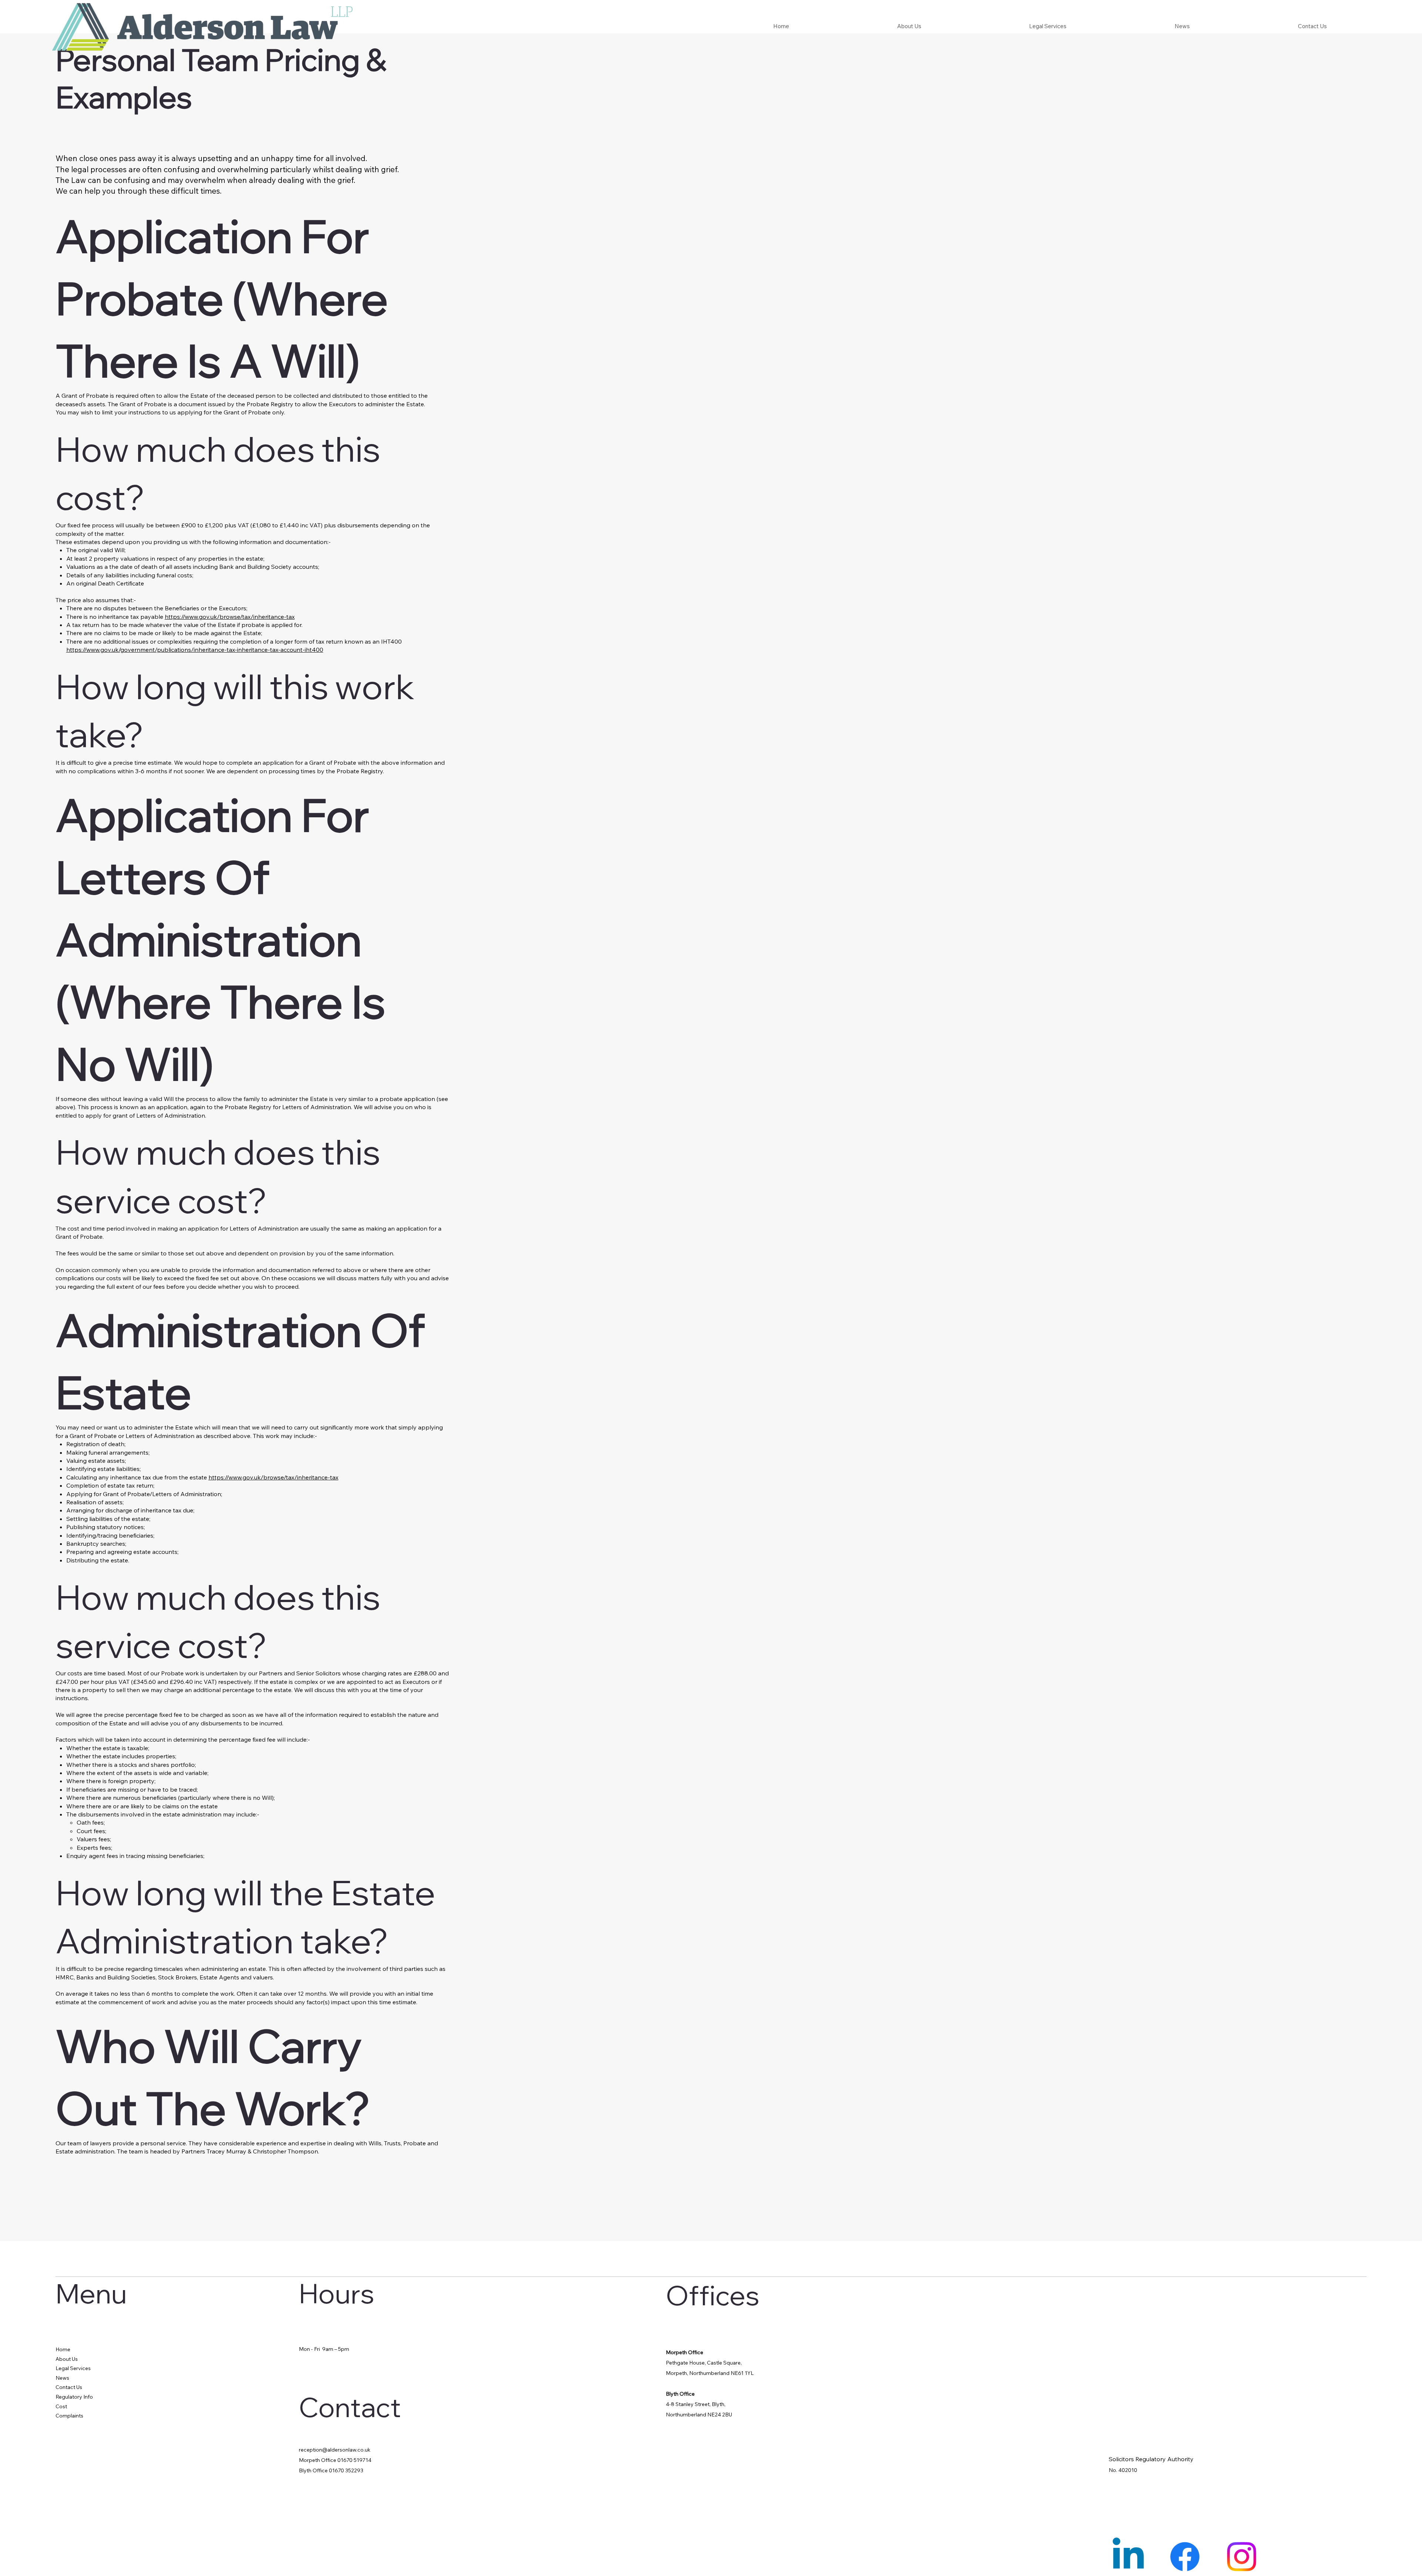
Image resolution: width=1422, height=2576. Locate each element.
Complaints (69, 2416)
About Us (67, 2359)
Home (63, 2349)
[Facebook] (1185, 2557)
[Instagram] (1241, 2557)
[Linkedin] (1128, 2557)
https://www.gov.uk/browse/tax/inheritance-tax (230, 617)
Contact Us (69, 2387)
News (62, 2378)
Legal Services (73, 2368)
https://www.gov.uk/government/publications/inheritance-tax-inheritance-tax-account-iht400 (195, 650)
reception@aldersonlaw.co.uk (335, 2450)
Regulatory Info (74, 2397)
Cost (61, 2406)
